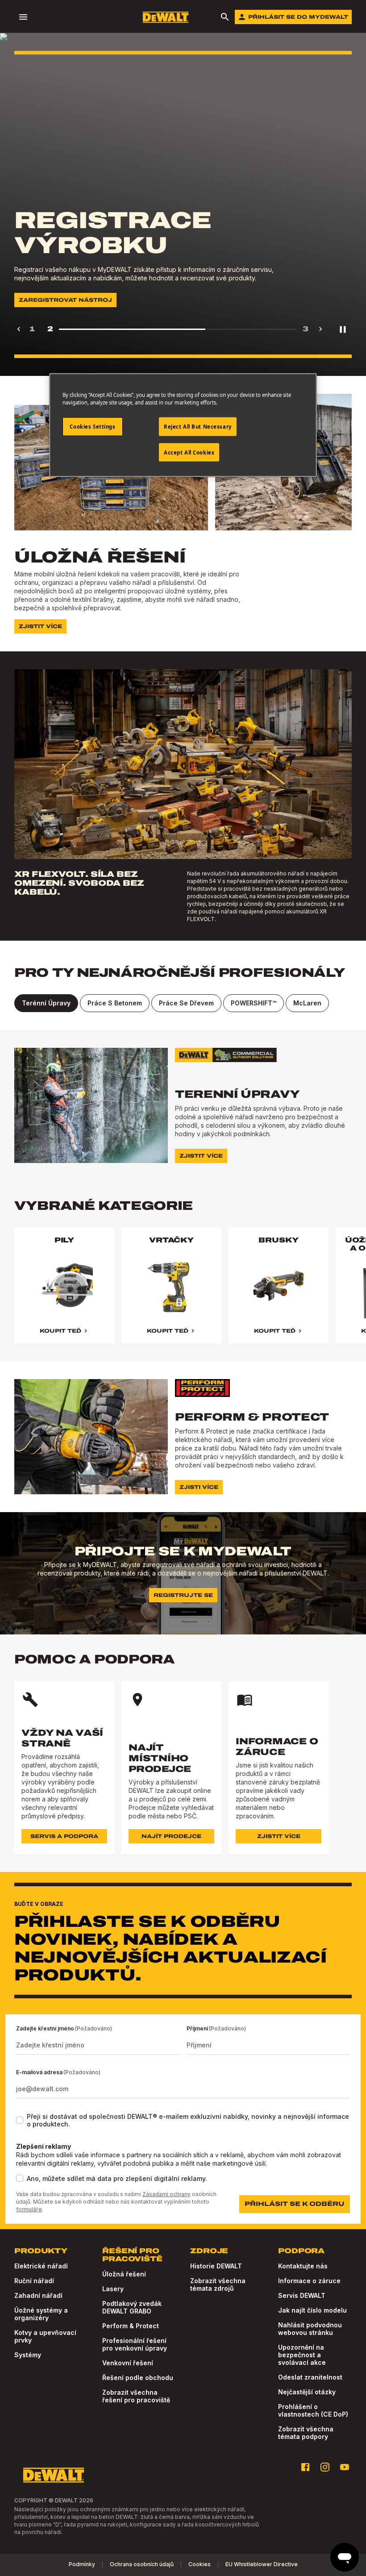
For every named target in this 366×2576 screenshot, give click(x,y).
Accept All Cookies (189, 452)
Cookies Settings (92, 426)
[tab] (46, 1003)
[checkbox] (20, 2120)
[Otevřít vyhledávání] (225, 17)
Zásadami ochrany (166, 2194)
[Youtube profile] (345, 2467)
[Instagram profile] (325, 2467)
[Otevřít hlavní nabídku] (23, 17)
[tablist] (183, 1003)
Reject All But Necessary (198, 426)
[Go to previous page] (19, 329)
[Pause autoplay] (343, 329)
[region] (183, 1294)
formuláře (29, 2209)
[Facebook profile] (305, 2467)
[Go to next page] (320, 329)
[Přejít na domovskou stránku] (166, 17)
